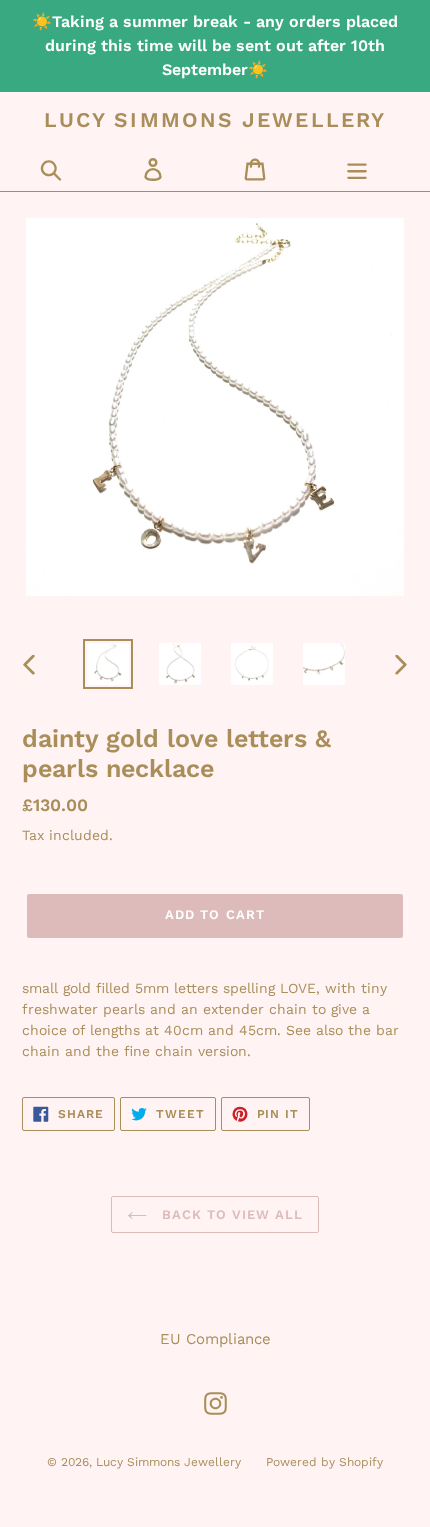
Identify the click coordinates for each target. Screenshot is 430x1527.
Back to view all (230, 1214)
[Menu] (357, 169)
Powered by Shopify (324, 1462)
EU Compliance (215, 1339)
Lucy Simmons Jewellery (215, 119)
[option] (108, 664)
